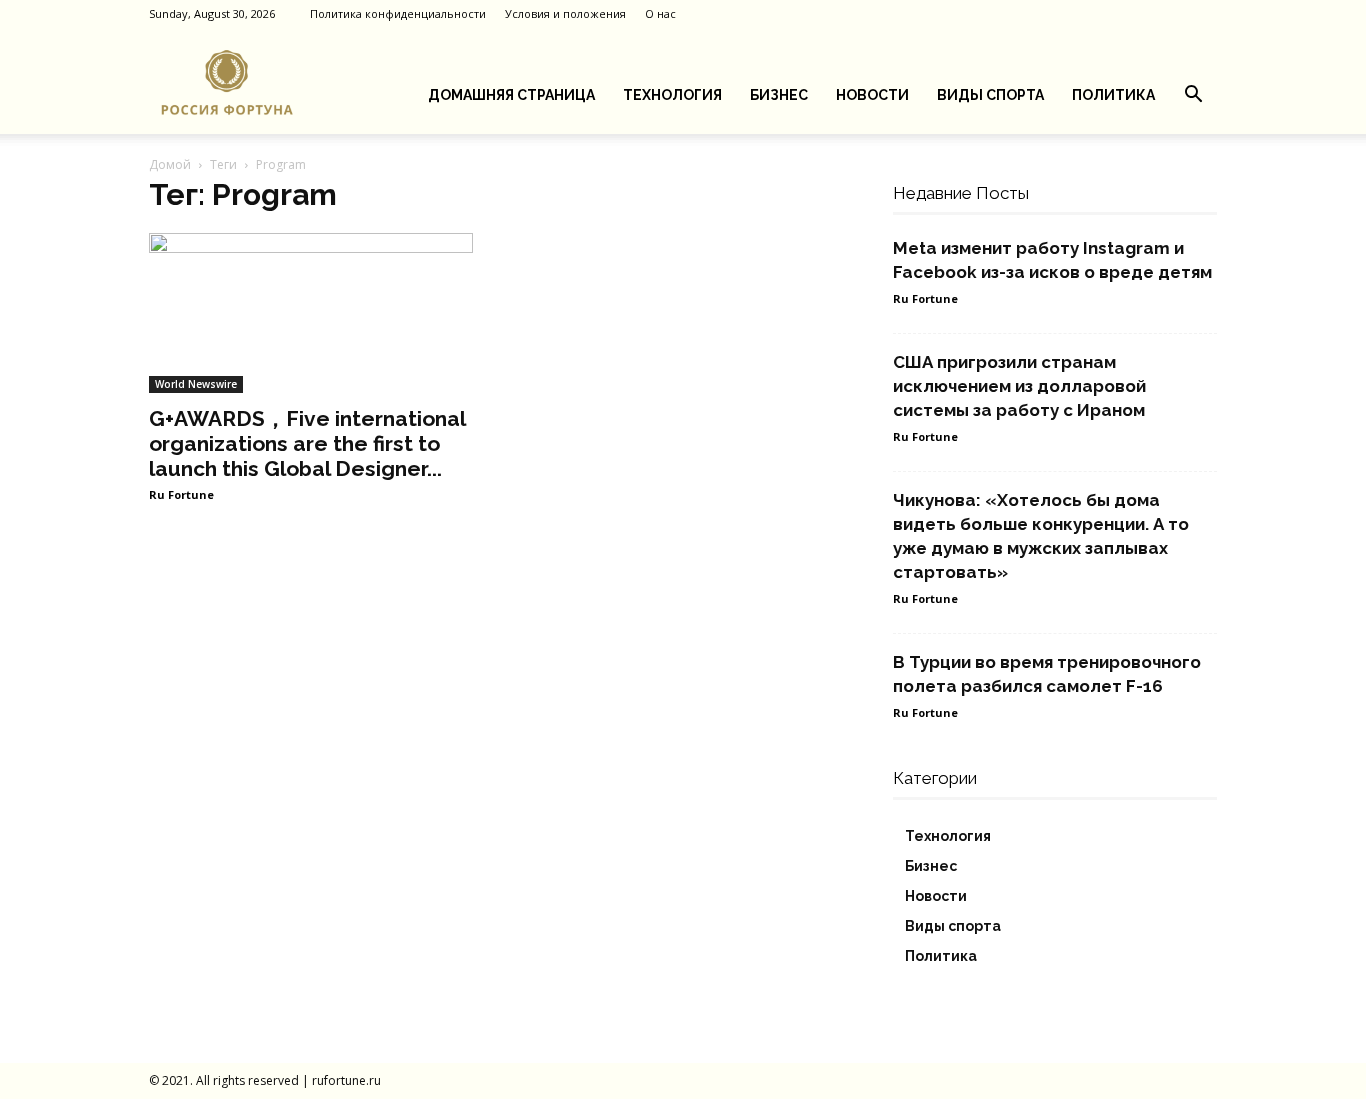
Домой (170, 164)
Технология (672, 95)
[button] (1193, 96)
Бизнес (779, 95)
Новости (872, 95)
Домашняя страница (511, 95)
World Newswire (196, 384)
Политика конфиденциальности (398, 13)
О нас (660, 13)
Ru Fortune (181, 494)
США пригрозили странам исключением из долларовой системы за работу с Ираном (1019, 386)
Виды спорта (990, 95)
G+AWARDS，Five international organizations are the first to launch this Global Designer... (307, 443)
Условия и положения (565, 13)
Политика (1113, 95)
